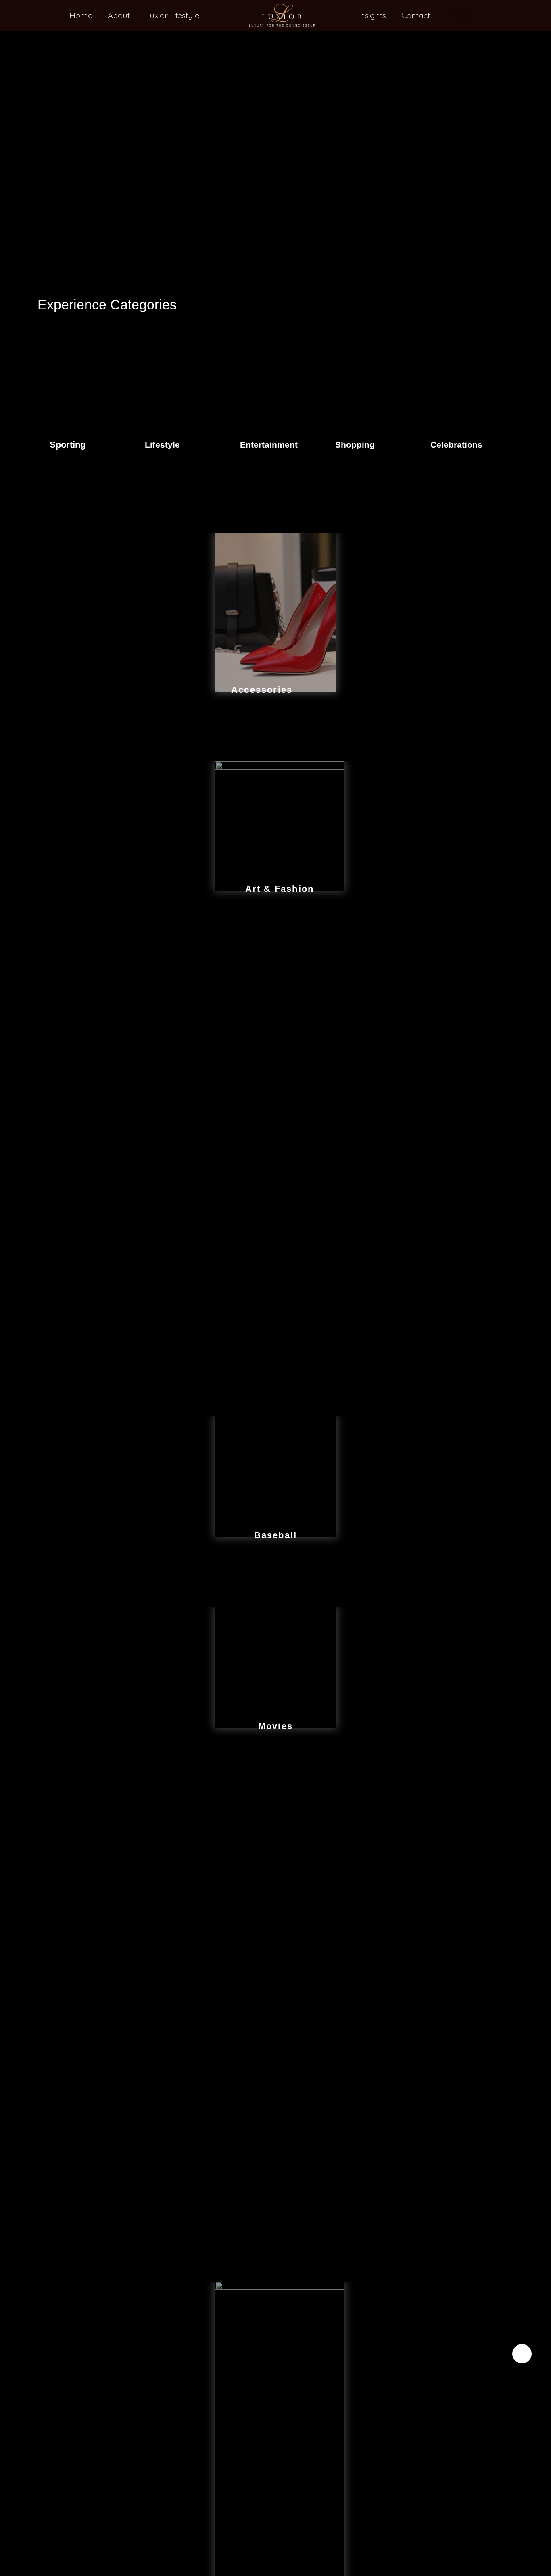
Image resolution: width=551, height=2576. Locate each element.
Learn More (85, 441)
